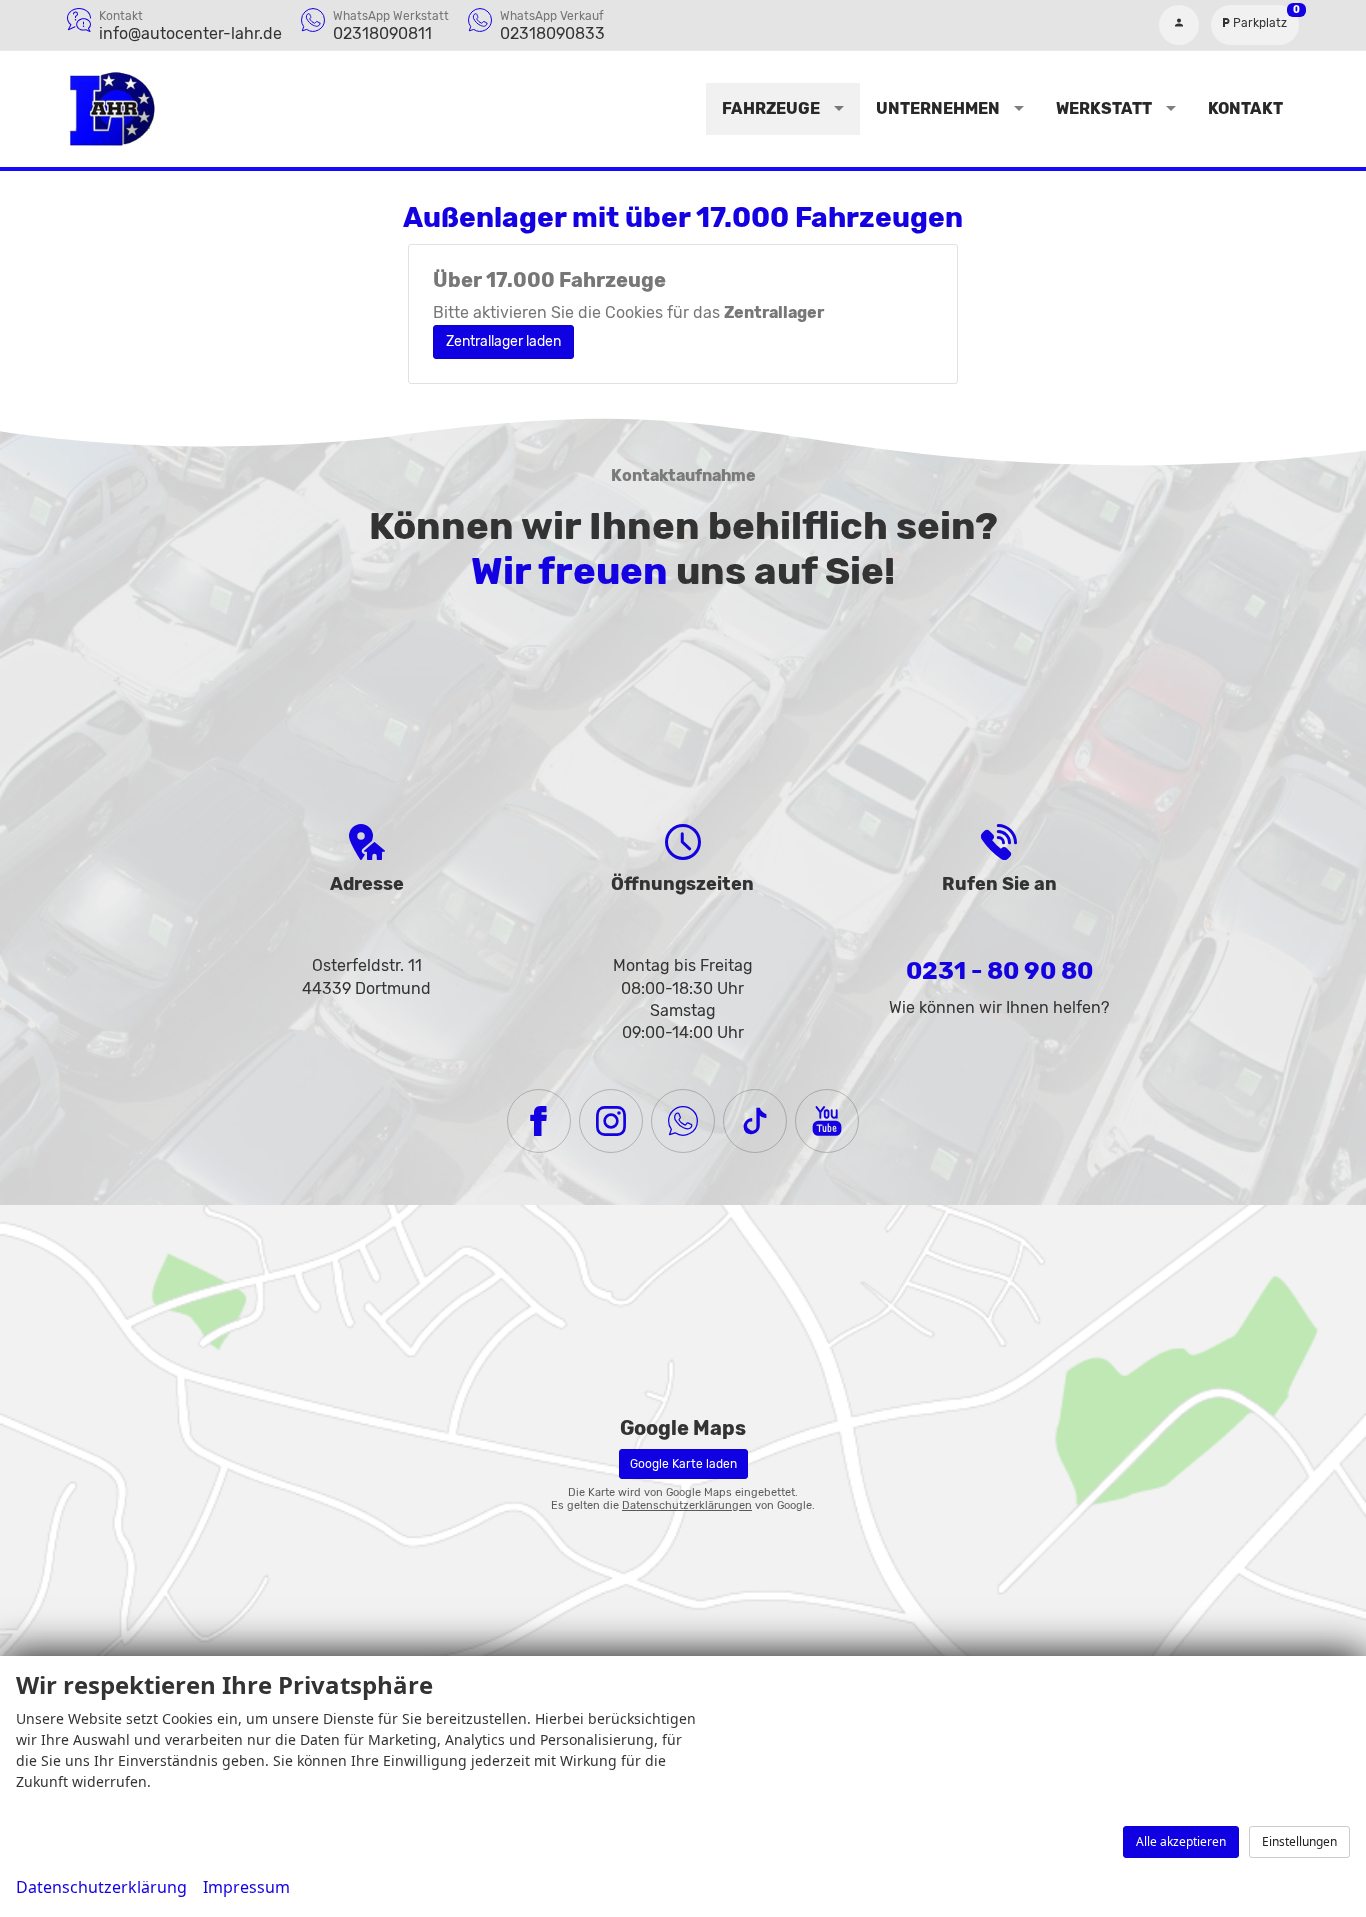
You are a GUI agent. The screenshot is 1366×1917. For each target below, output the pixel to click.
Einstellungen (1299, 1841)
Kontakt (1245, 108)
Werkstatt (1104, 108)
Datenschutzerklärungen (687, 1505)
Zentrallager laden (503, 341)
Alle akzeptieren (1181, 1841)
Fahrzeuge (771, 108)
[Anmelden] (1179, 25)
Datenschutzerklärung (101, 1887)
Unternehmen (938, 108)
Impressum (246, 1887)
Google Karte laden (683, 1464)
